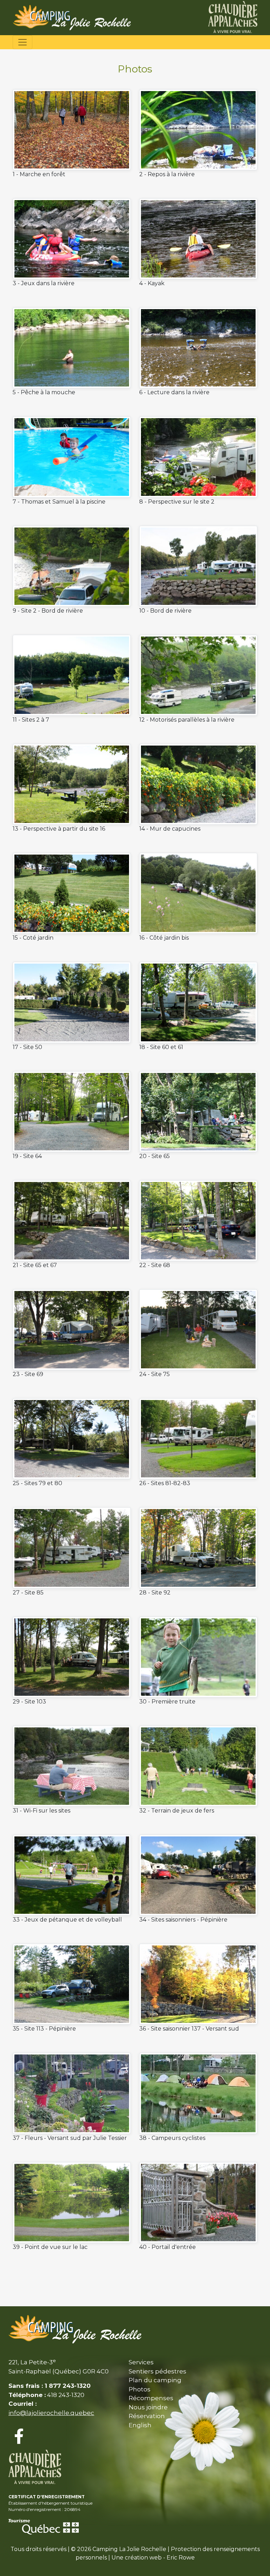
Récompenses (151, 2398)
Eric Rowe (181, 2558)
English (140, 2425)
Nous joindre (148, 2407)
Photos (140, 2389)
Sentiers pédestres (157, 2371)
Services (141, 2362)
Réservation (147, 2416)
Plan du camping (155, 2380)
